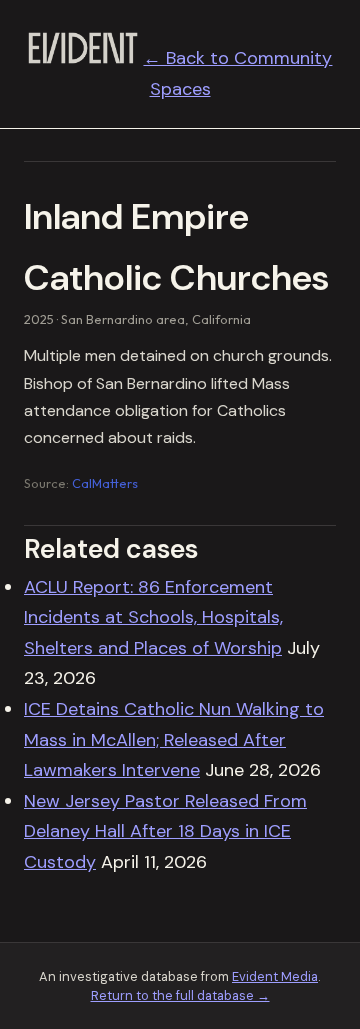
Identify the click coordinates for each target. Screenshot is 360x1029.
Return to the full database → (180, 995)
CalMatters (105, 483)
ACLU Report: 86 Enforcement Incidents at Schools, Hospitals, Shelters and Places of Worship (153, 617)
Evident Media (275, 976)
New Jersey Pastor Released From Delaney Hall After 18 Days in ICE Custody (165, 831)
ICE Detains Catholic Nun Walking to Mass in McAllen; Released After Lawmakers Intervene (174, 739)
